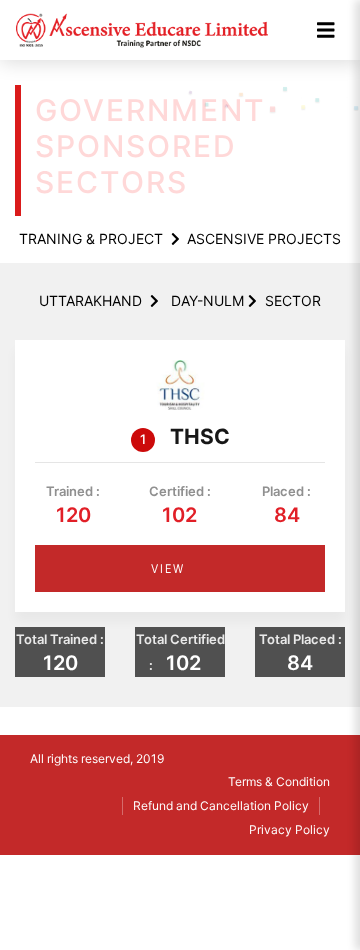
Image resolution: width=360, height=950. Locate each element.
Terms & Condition (279, 781)
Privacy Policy (289, 829)
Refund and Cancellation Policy (221, 805)
